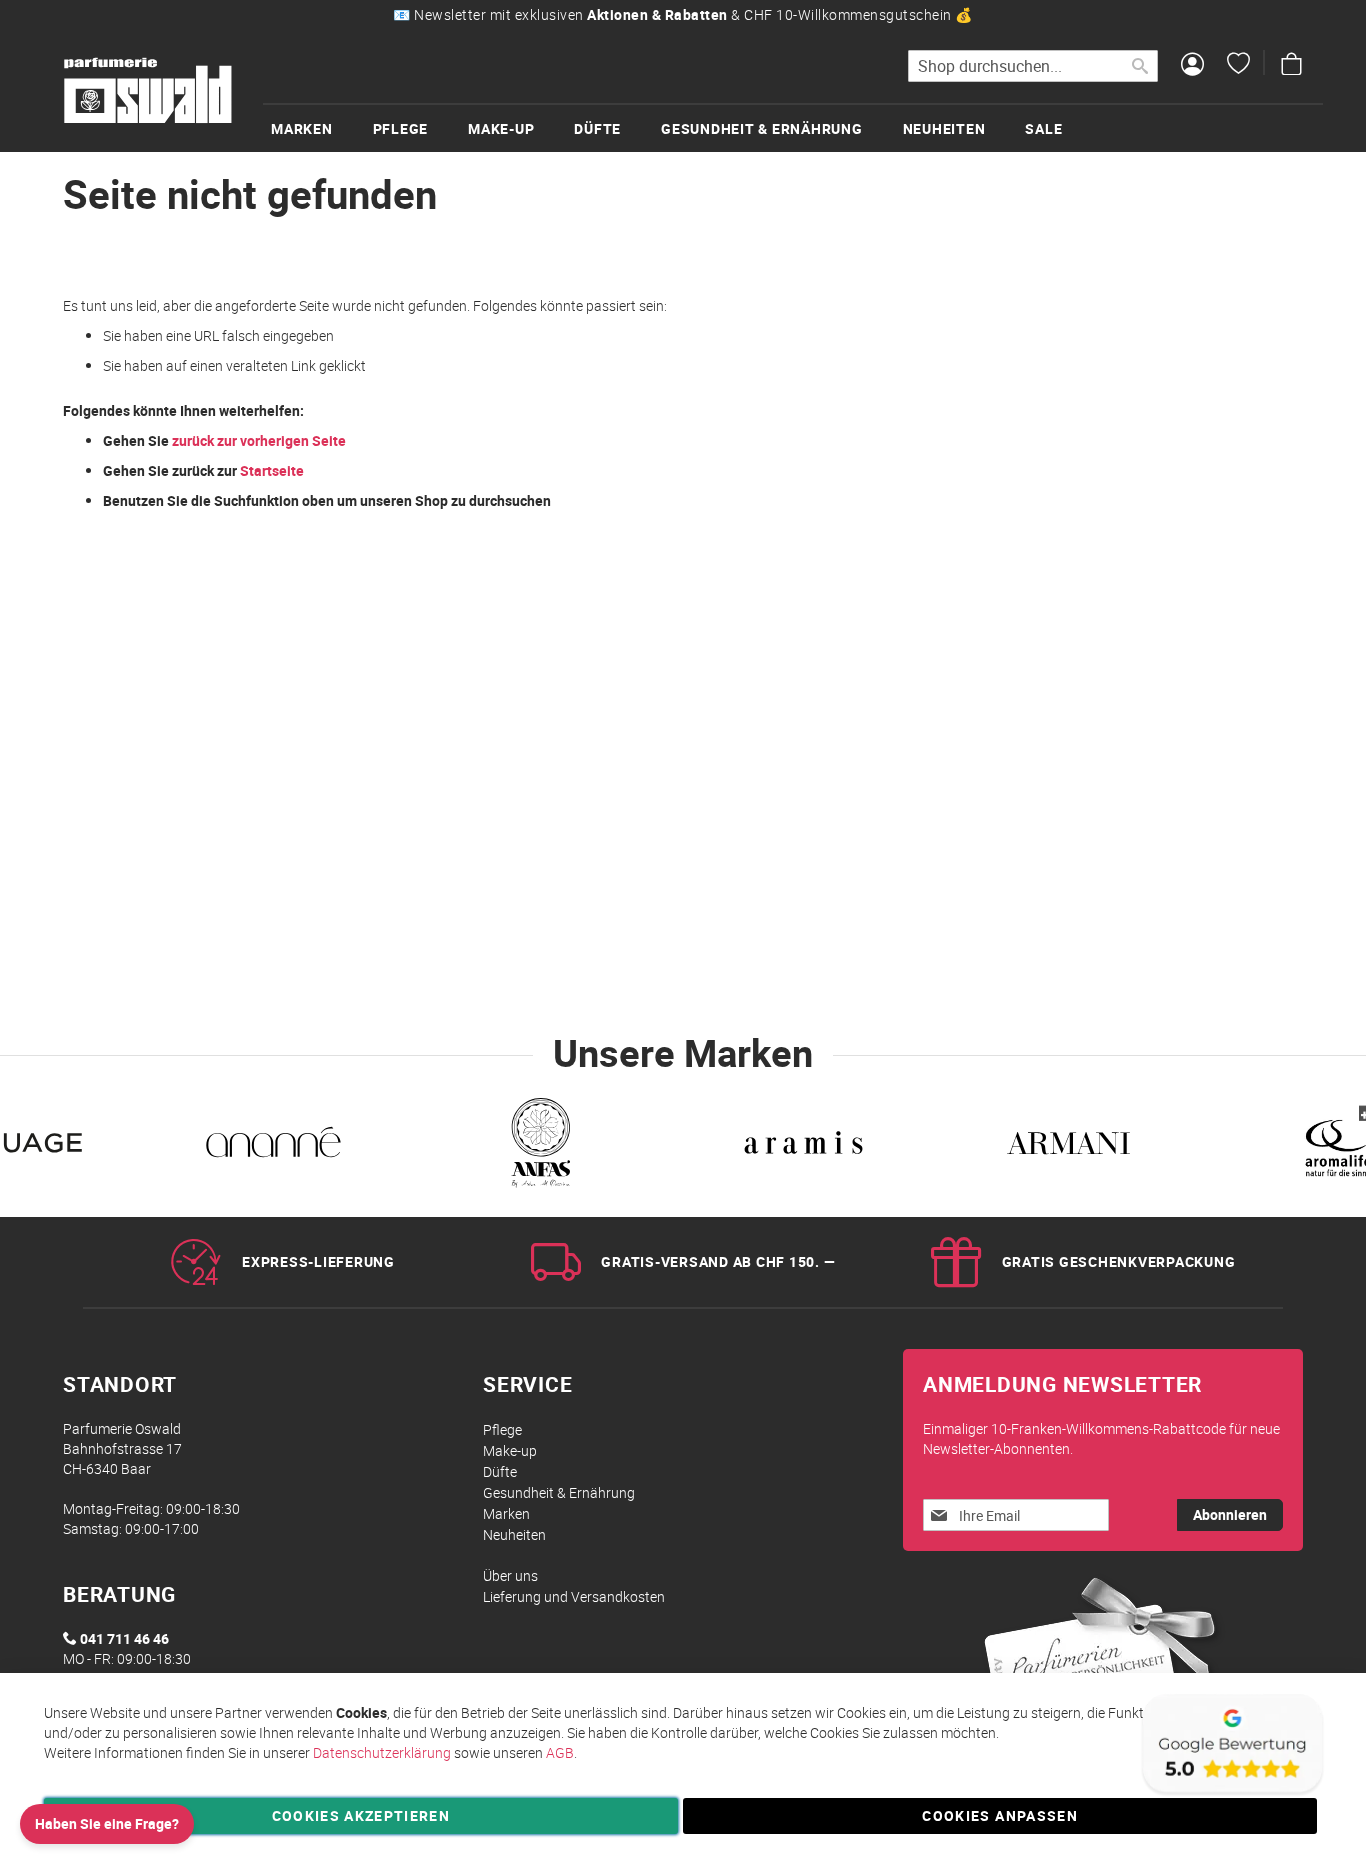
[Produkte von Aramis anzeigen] (803, 1146)
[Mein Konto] (1192, 66)
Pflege (502, 1429)
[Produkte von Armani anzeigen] (1068, 1146)
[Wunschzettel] (1238, 66)
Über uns (510, 1575)
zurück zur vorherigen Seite (259, 440)
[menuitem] (322, 128)
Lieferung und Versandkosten (574, 1596)
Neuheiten (514, 1534)
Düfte (500, 1471)
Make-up (510, 1450)
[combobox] (1033, 66)
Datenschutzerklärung (382, 1752)
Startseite (272, 470)
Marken (506, 1513)
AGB (560, 1752)
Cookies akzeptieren (361, 1815)
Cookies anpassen (1000, 1815)
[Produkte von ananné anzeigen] (273, 1146)
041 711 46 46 (124, 1638)
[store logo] (148, 91)
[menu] (793, 127)
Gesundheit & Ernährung (559, 1492)
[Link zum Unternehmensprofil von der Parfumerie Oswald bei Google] (1231, 1793)
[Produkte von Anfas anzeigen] (538, 1146)
